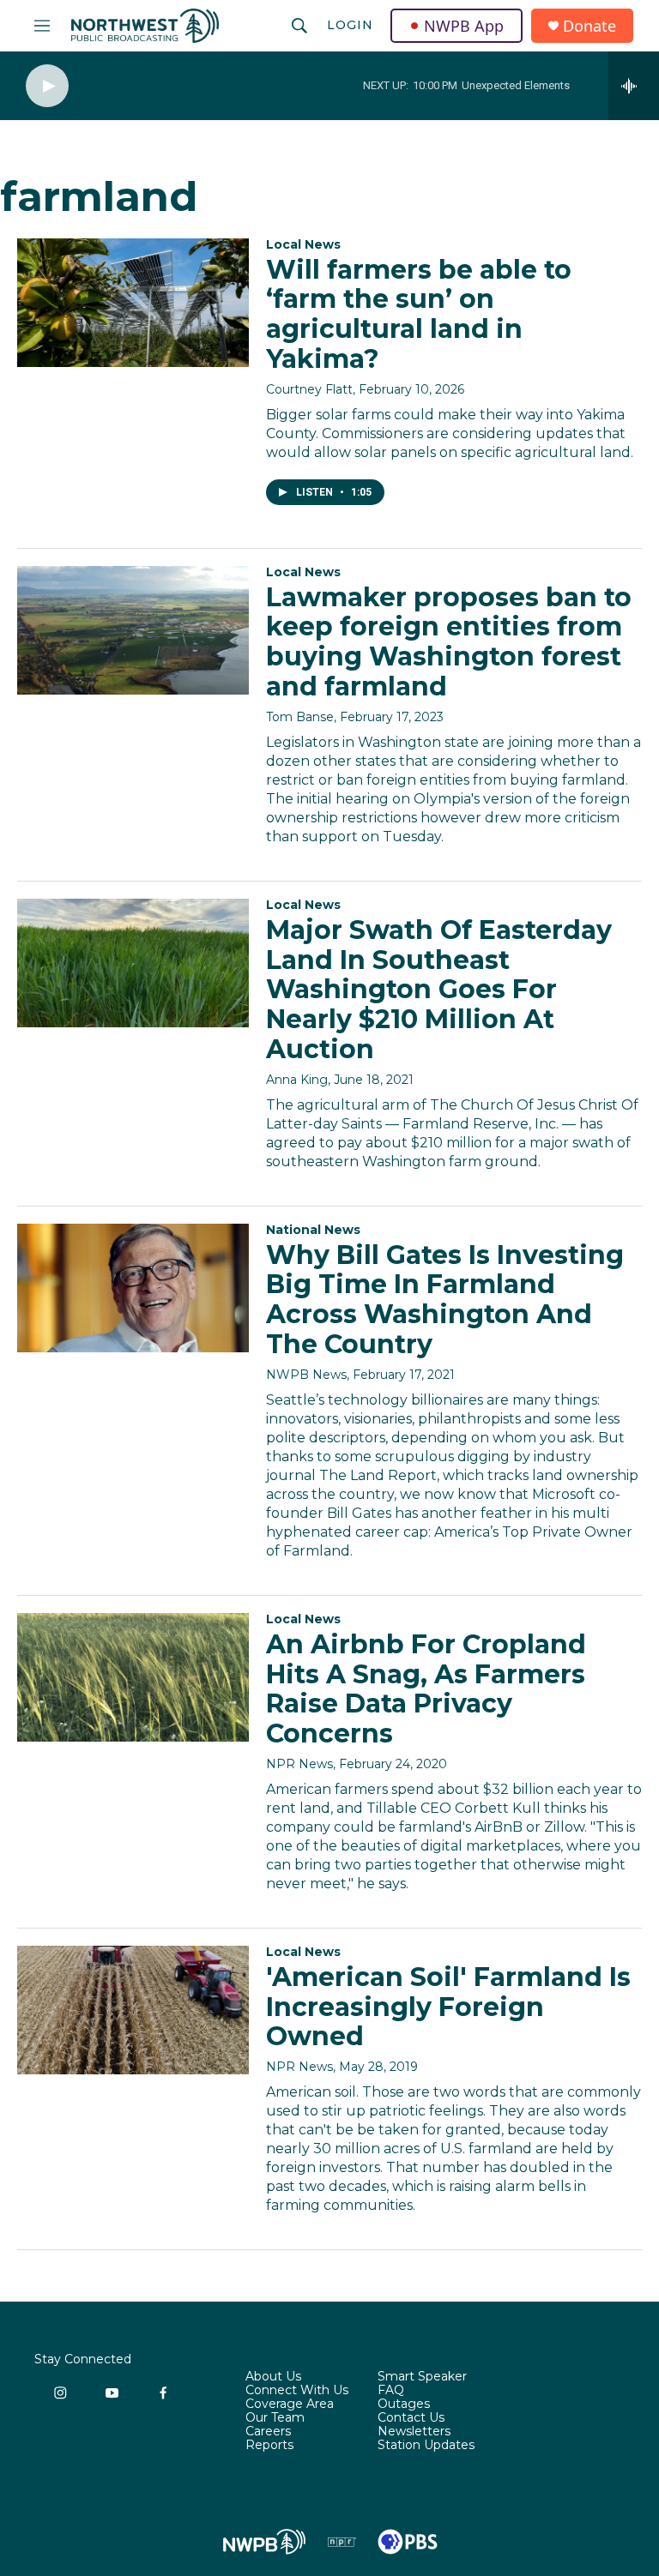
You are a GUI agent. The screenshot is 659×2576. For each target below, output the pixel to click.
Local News (303, 244)
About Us (273, 2377)
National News (313, 1230)
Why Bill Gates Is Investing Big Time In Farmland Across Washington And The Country (445, 1300)
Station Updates (426, 2446)
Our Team (275, 2418)
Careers (268, 2432)
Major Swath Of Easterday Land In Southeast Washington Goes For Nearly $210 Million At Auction (439, 990)
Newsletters (414, 2432)
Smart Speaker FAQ (422, 2384)
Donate (589, 26)
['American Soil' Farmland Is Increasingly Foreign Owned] (133, 2010)
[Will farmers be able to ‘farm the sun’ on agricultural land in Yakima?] (133, 303)
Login (350, 25)
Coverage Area (290, 2404)
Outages (404, 2404)
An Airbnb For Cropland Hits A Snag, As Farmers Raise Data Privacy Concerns (426, 1689)
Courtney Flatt (309, 389)
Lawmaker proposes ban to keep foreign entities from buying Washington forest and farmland (449, 642)
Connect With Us (297, 2391)
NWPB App (464, 26)
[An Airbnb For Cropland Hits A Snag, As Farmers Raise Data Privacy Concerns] (133, 1677)
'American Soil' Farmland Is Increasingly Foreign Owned (448, 2007)
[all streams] (634, 86)
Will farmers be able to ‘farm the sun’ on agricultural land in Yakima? (419, 314)
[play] (47, 86)
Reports (269, 2446)
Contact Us (411, 2418)
